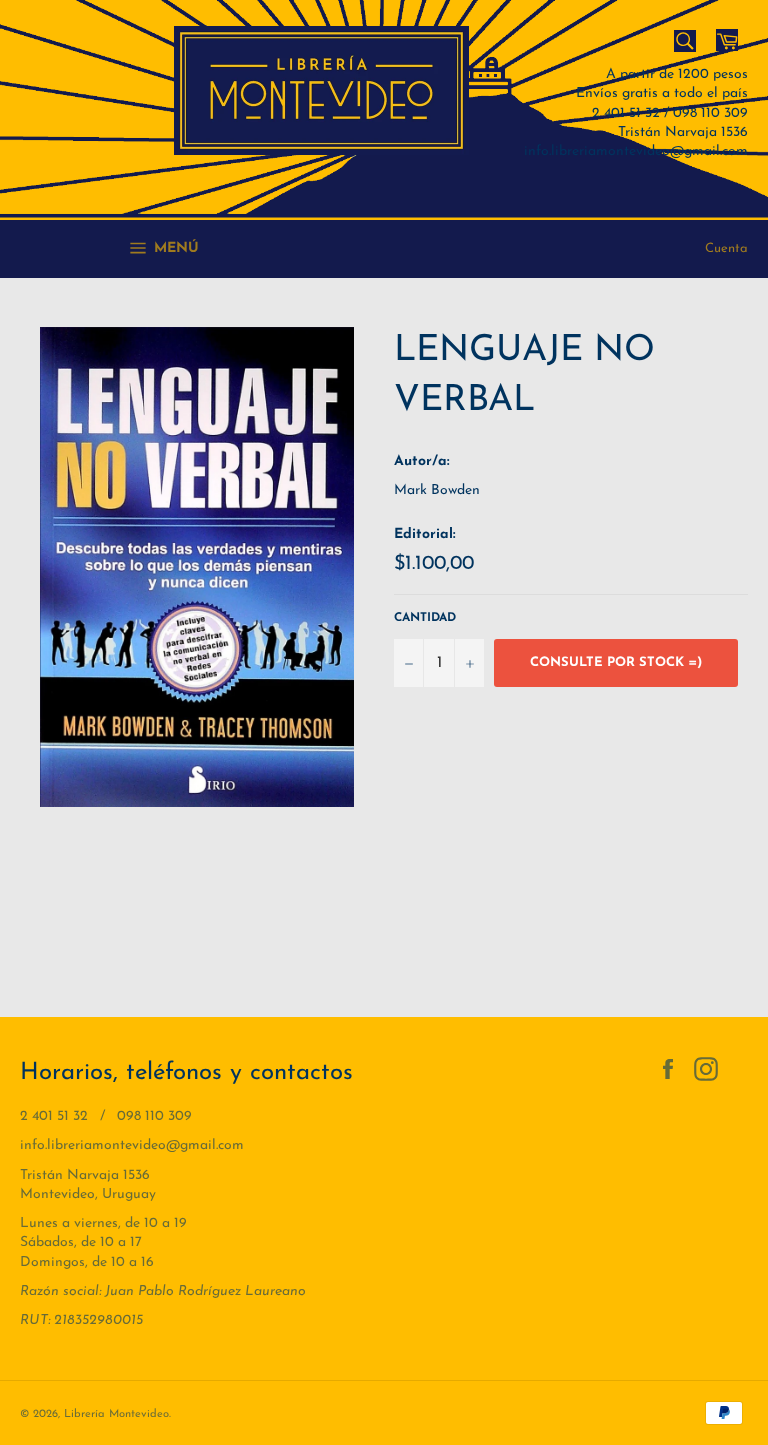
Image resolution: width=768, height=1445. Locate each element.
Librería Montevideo (116, 1414)
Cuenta (726, 248)
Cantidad (425, 618)
